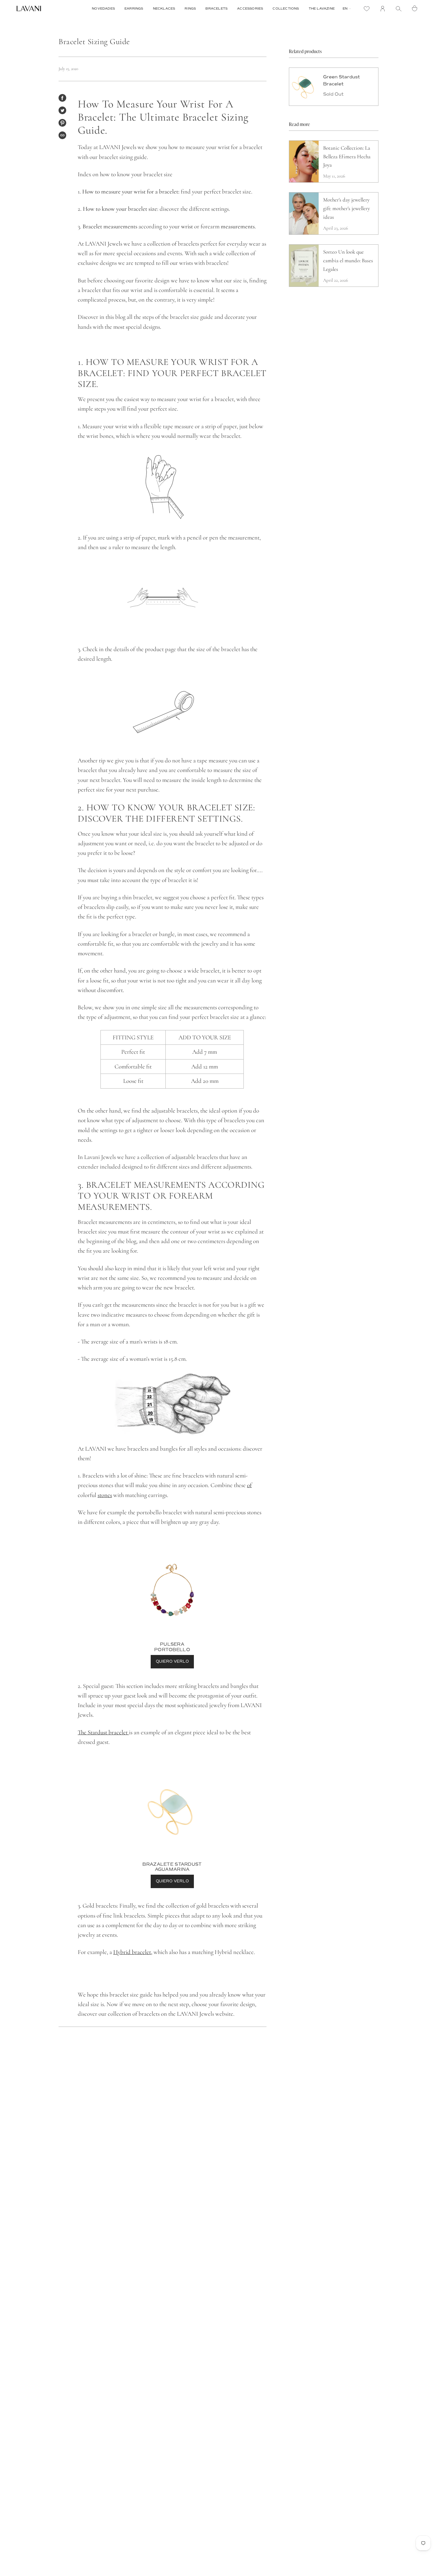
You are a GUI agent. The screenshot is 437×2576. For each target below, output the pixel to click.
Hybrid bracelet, (133, 1952)
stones (105, 1495)
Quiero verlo (172, 1662)
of (249, 1485)
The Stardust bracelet (103, 1732)
